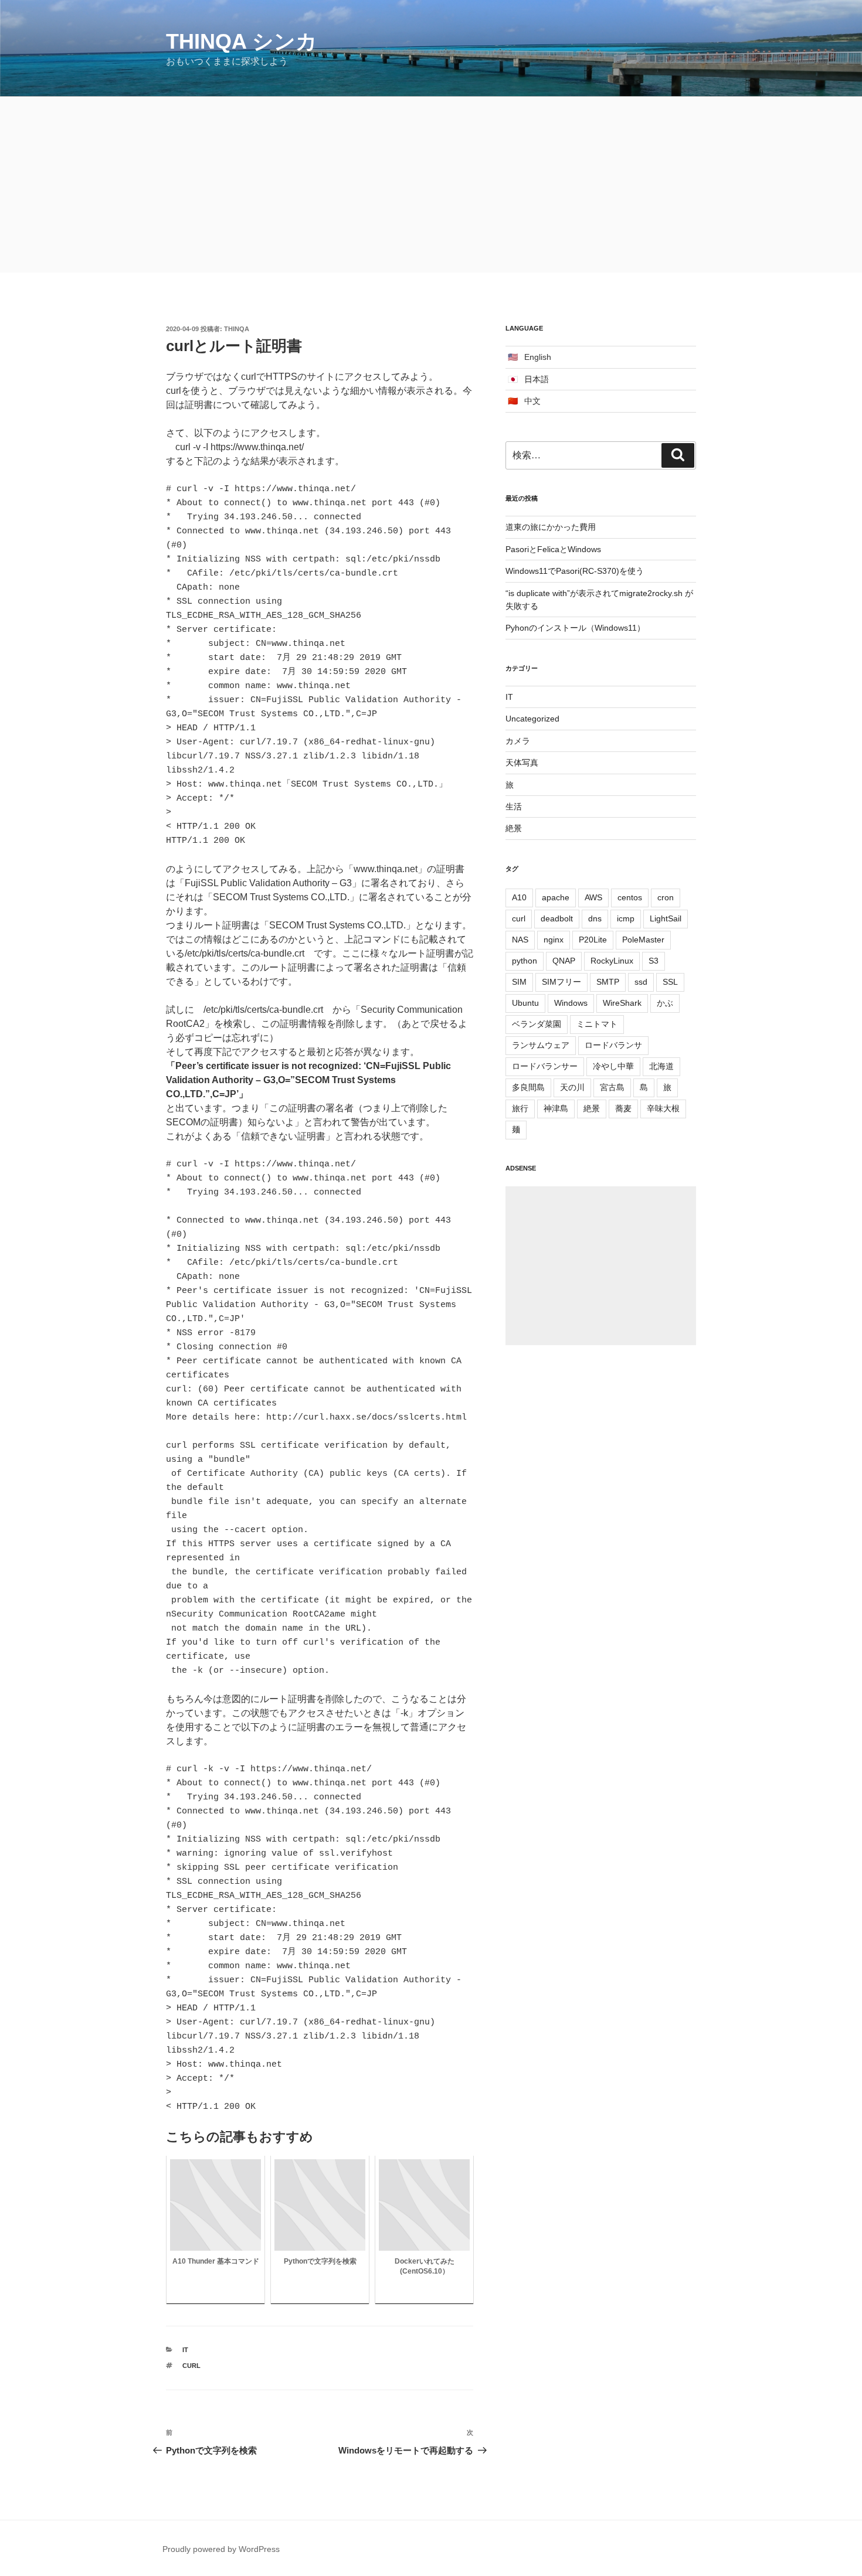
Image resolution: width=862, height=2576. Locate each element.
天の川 (572, 1087)
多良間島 (528, 1087)
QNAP (564, 961)
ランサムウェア (541, 1045)
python (525, 961)
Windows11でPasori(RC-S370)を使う (575, 571)
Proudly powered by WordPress (221, 2549)
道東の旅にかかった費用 (551, 527)
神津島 (556, 1108)
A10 (519, 897)
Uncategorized (532, 719)
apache (556, 897)
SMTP (608, 982)
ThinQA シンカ (242, 41)
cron (666, 897)
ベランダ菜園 (537, 1024)
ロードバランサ (613, 1045)
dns (595, 918)
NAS (520, 940)
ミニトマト (597, 1024)
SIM (519, 982)
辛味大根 (663, 1108)
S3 (654, 961)
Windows (571, 1003)
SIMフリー (561, 982)
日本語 (537, 379)
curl (191, 2366)
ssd (641, 982)
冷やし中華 (613, 1066)
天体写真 (522, 763)
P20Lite (593, 940)
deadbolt (557, 918)
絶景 (514, 828)
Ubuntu (525, 1003)
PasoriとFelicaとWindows (553, 549)
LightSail (666, 918)
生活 (514, 807)
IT (185, 2350)
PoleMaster (643, 940)
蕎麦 (623, 1108)
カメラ (518, 741)
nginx (554, 940)
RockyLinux (612, 961)
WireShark (622, 1003)
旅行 (520, 1108)
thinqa (237, 329)
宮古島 (612, 1087)
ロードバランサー (545, 1066)
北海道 (661, 1066)
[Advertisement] (431, 185)
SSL (670, 982)
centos (630, 897)
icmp (626, 918)
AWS (593, 897)
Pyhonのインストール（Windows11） (575, 628)
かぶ (665, 1003)
